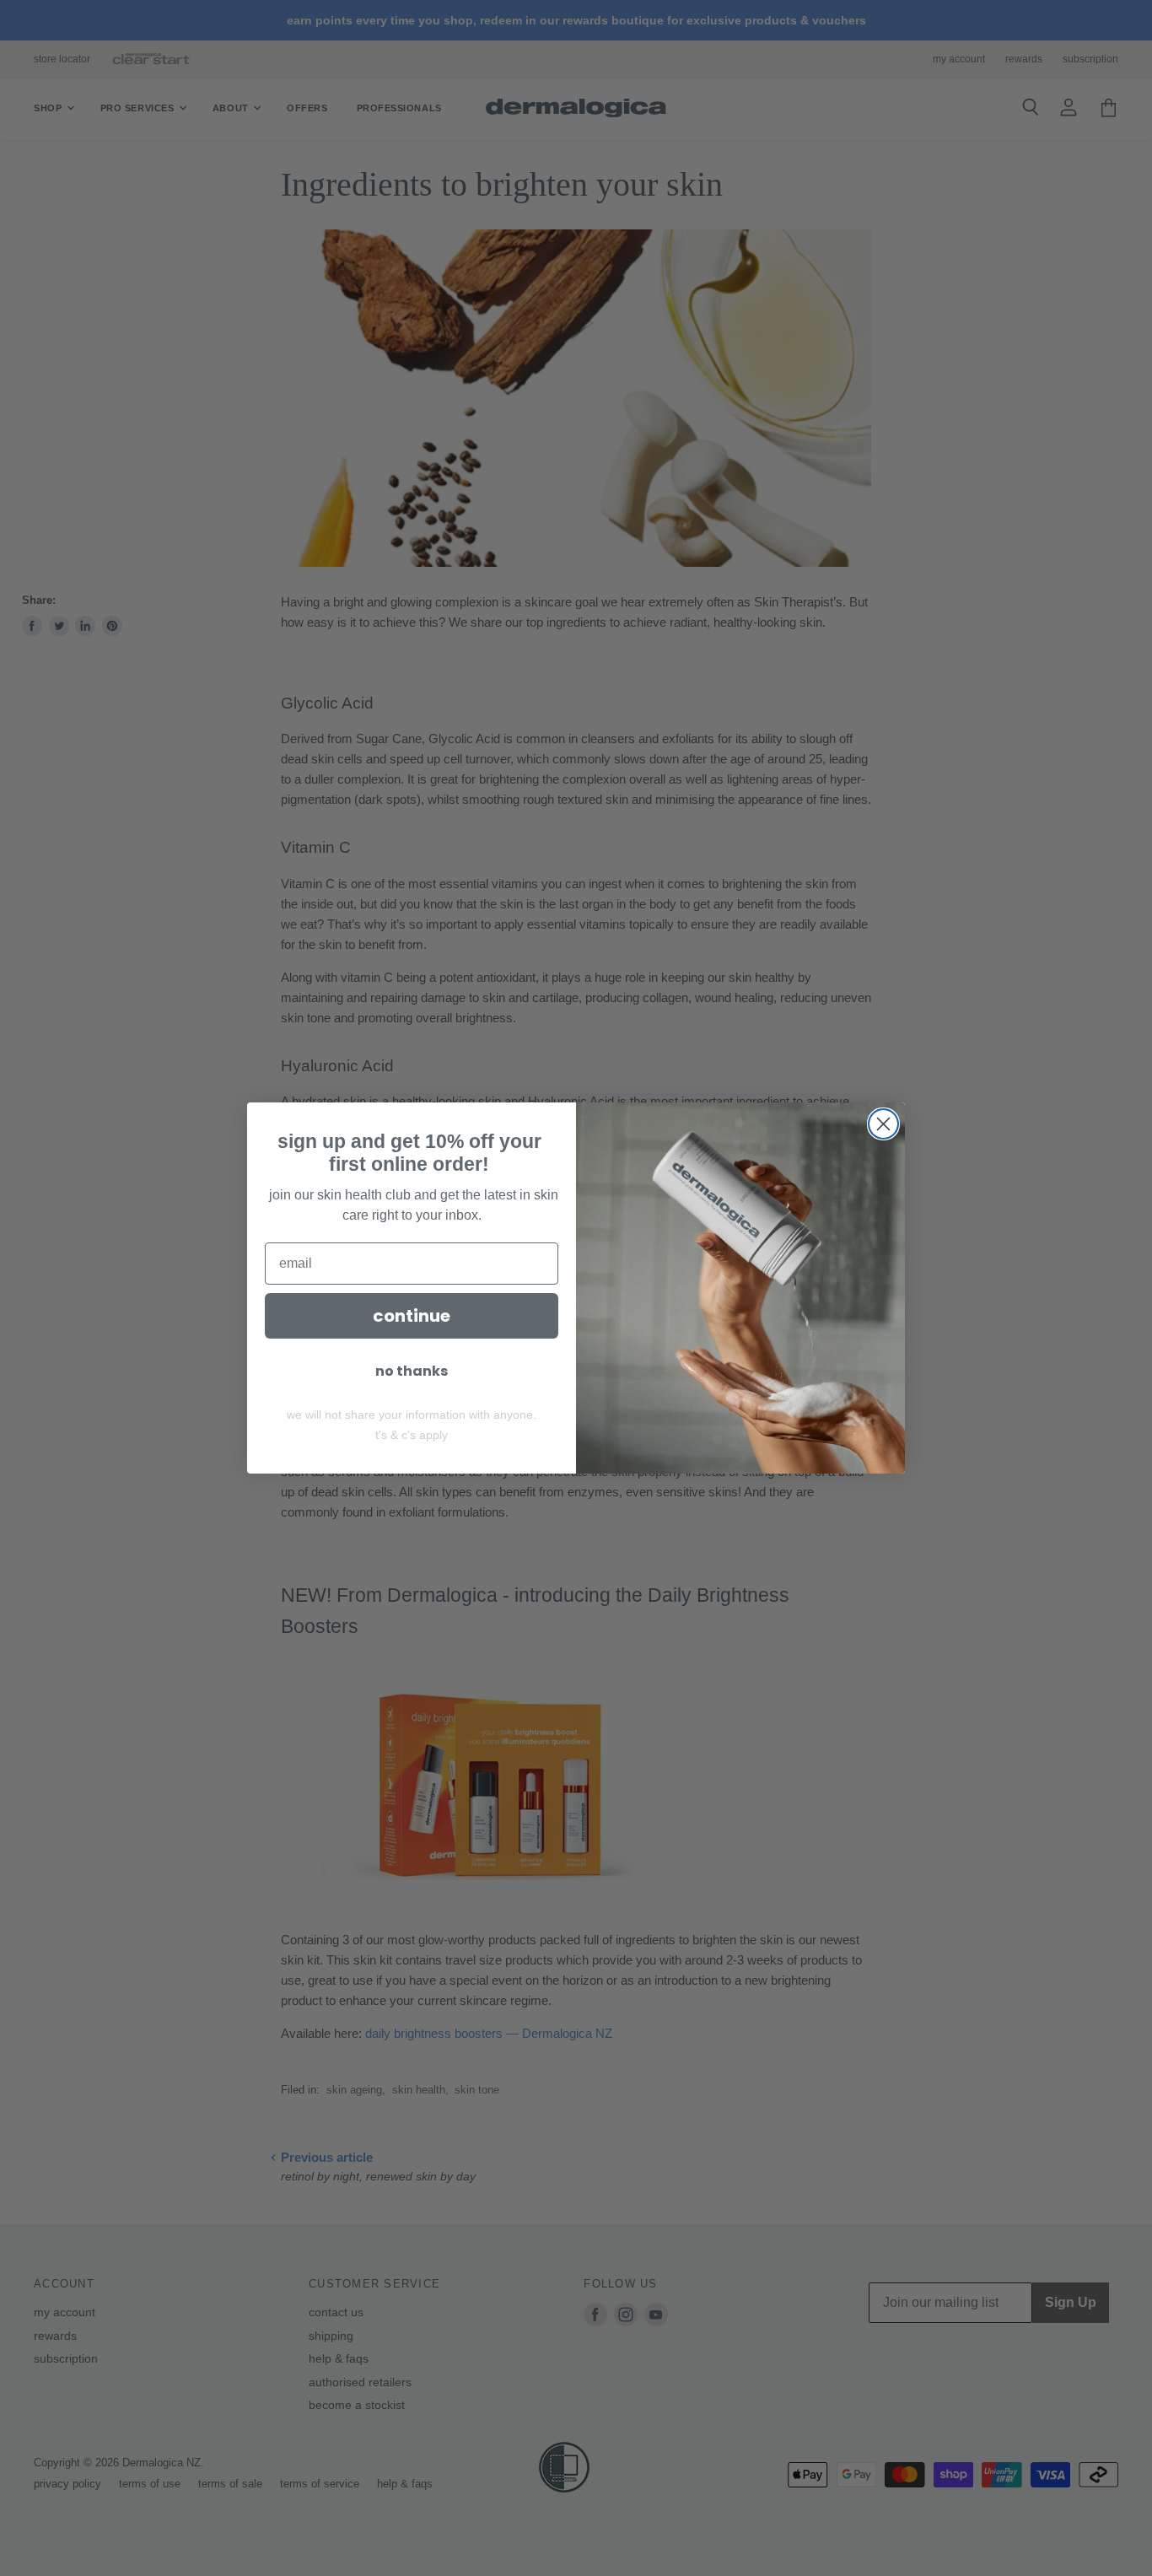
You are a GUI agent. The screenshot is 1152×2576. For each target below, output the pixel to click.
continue (412, 1316)
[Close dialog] (883, 1124)
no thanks (412, 1371)
